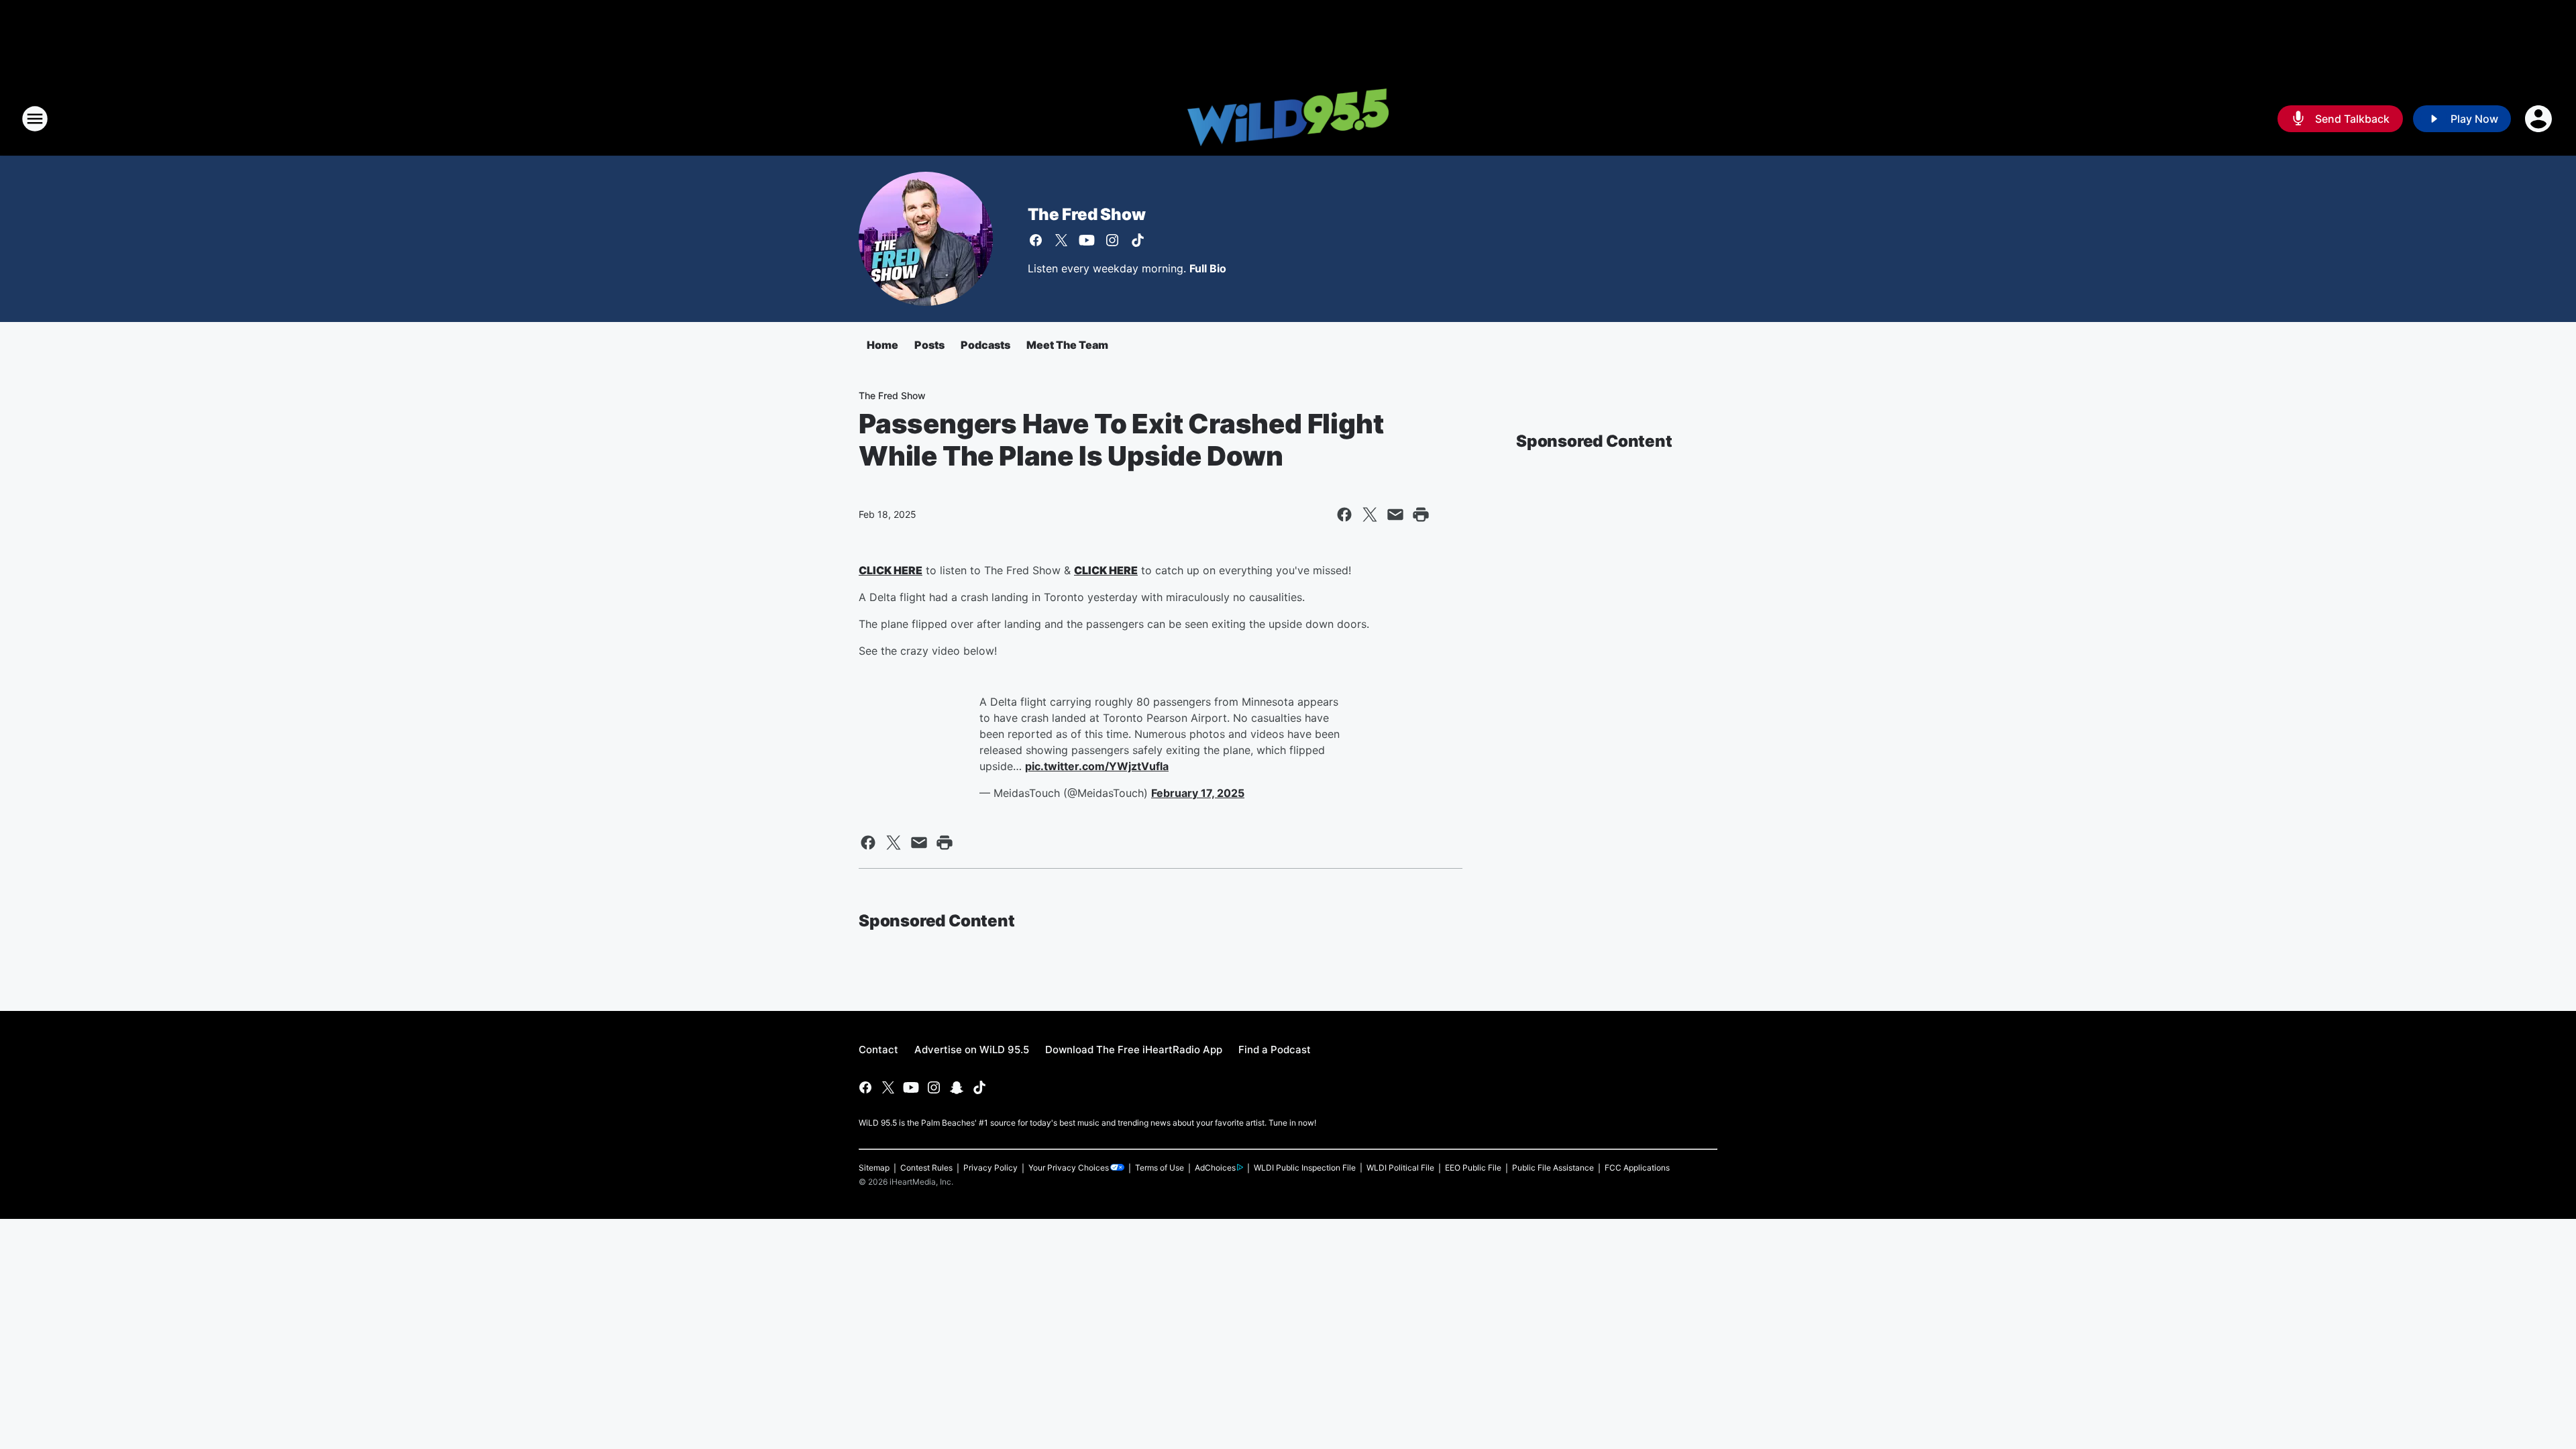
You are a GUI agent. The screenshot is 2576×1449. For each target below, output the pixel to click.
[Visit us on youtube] (1087, 240)
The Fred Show (1086, 214)
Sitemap (874, 1168)
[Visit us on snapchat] (957, 1087)
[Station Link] (1288, 119)
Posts (929, 345)
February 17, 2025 (1198, 793)
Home (882, 345)
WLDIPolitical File (1400, 1168)
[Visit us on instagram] (1112, 240)
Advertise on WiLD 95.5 (972, 1050)
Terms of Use (1160, 1168)
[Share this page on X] (1370, 515)
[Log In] (2540, 119)
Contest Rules (926, 1168)
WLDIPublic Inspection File (1305, 1168)
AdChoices (1215, 1168)
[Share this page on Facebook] (1344, 515)
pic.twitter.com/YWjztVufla (1097, 766)
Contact (878, 1050)
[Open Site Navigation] (35, 119)
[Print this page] (1421, 515)
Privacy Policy (990, 1168)
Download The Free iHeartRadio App (1134, 1050)
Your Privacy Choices (1069, 1168)
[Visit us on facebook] (1036, 240)
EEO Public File (1473, 1168)
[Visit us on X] (1061, 240)
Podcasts (985, 345)
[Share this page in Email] (1395, 515)
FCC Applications (1637, 1168)
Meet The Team (1067, 345)
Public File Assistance (1553, 1168)
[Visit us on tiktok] (1138, 240)
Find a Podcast (1275, 1050)
